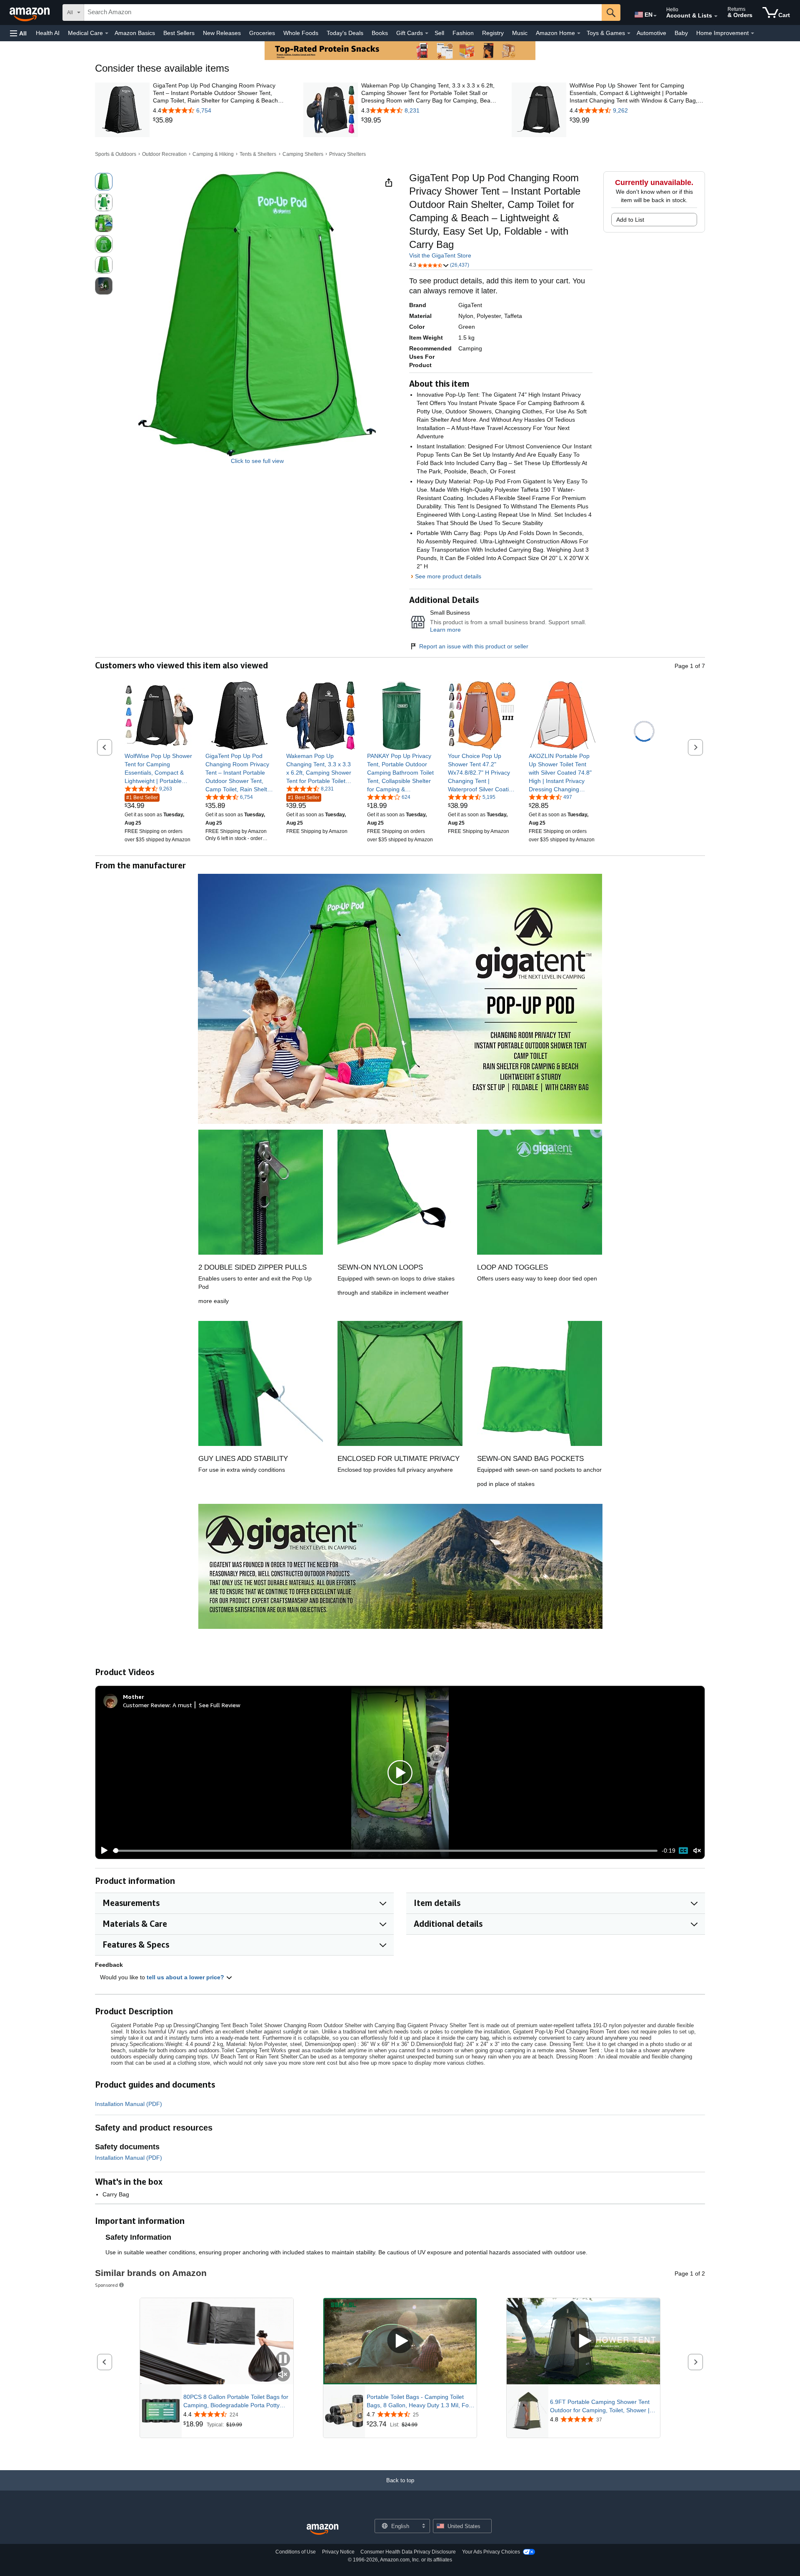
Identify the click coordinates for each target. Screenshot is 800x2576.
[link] (221, 120)
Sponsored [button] (106, 2285)
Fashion (463, 33)
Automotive (651, 33)
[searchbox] (343, 13)
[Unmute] (697, 1851)
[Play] (102, 1851)
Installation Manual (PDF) (129, 2104)
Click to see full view (257, 461)
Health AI (48, 33)
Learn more (445, 630)
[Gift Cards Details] (427, 33)
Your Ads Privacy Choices (491, 2552)
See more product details (448, 576)
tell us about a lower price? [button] (186, 1977)
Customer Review (146, 1705)
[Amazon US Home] (322, 2530)
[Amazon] (30, 13)
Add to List (630, 220)
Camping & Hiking (213, 154)
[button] (18, 33)
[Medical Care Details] (107, 33)
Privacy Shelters (347, 154)
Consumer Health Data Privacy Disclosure (408, 2552)
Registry (493, 33)
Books (380, 33)
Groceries (262, 33)
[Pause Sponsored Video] (283, 2360)
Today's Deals (345, 33)
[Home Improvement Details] (752, 33)
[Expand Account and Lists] (716, 16)
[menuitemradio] (683, 1851)
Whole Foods (301, 33)
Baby (681, 33)
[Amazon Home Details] (579, 33)
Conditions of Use (296, 2552)
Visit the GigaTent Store (440, 255)
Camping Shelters (303, 154)
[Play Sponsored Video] (400, 2341)
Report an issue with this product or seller (474, 646)
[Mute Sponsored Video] (283, 2375)
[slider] (385, 1851)
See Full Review (220, 1705)
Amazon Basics (135, 33)
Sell (439, 33)
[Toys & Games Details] (629, 33)
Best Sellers (179, 33)
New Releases (222, 33)
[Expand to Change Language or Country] (655, 16)
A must (182, 1705)
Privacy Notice (338, 2552)
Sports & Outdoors (116, 154)
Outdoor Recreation (164, 154)
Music (520, 33)
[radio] (104, 182)
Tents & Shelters (258, 154)
